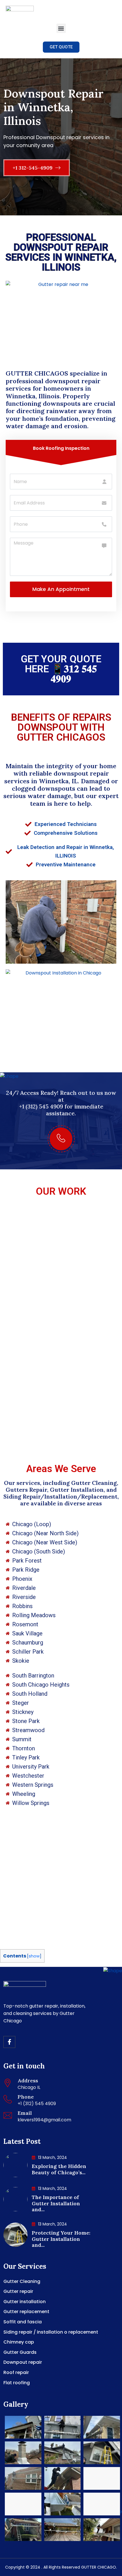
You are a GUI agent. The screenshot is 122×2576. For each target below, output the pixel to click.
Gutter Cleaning (22, 2281)
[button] (61, 28)
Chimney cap (19, 2342)
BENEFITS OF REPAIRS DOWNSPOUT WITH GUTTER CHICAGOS (61, 727)
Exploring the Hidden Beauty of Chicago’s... (59, 2169)
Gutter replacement (26, 2312)
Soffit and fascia (23, 2322)
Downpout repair (23, 2362)
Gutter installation (25, 2302)
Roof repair (16, 2372)
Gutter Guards (20, 2352)
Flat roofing (17, 2383)
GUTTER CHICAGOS (38, 373)
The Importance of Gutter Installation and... (56, 2203)
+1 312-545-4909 (33, 168)
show (34, 1956)
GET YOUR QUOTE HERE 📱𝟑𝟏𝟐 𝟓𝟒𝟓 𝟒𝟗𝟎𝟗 (61, 669)
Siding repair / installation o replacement (51, 2332)
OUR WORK (61, 1191)
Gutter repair (18, 2291)
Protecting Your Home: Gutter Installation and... (61, 2239)
